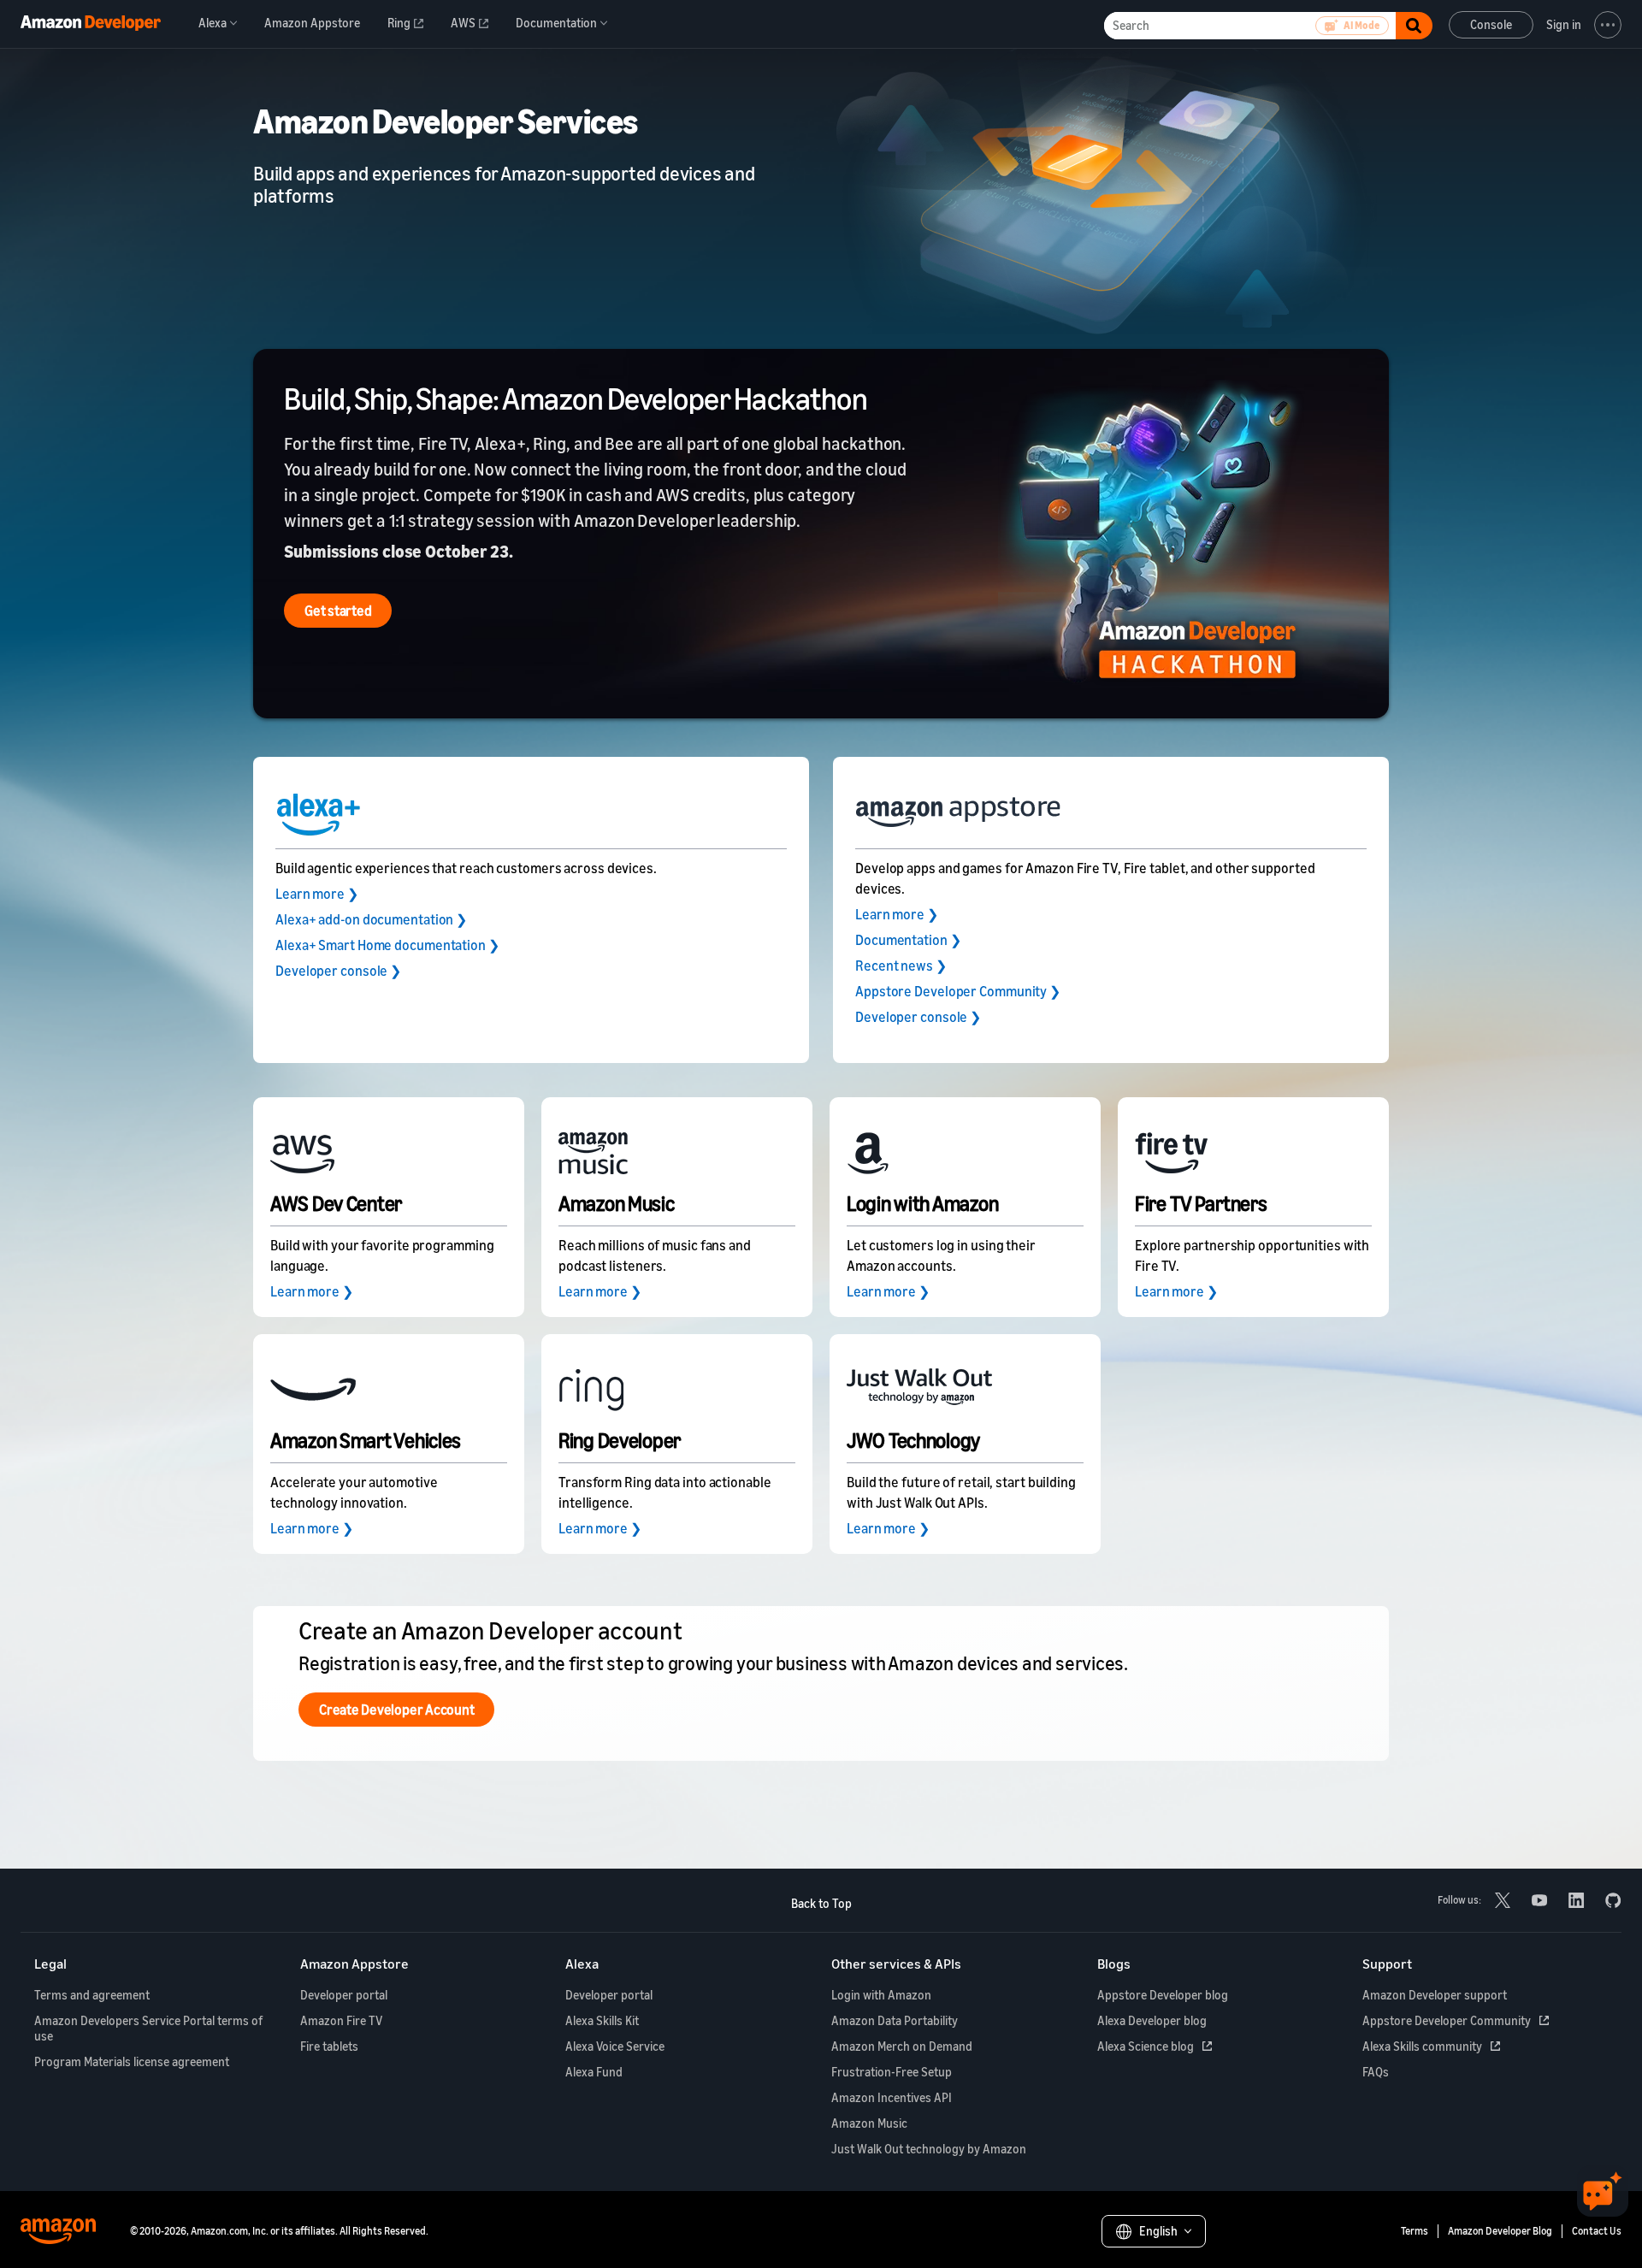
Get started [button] (338, 611)
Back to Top (821, 1903)
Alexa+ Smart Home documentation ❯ (387, 945)
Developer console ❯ (338, 971)
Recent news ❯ (901, 966)
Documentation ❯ (908, 940)
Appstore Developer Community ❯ (958, 991)
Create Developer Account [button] (396, 1710)
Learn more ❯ (317, 894)
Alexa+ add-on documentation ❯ (371, 919)
